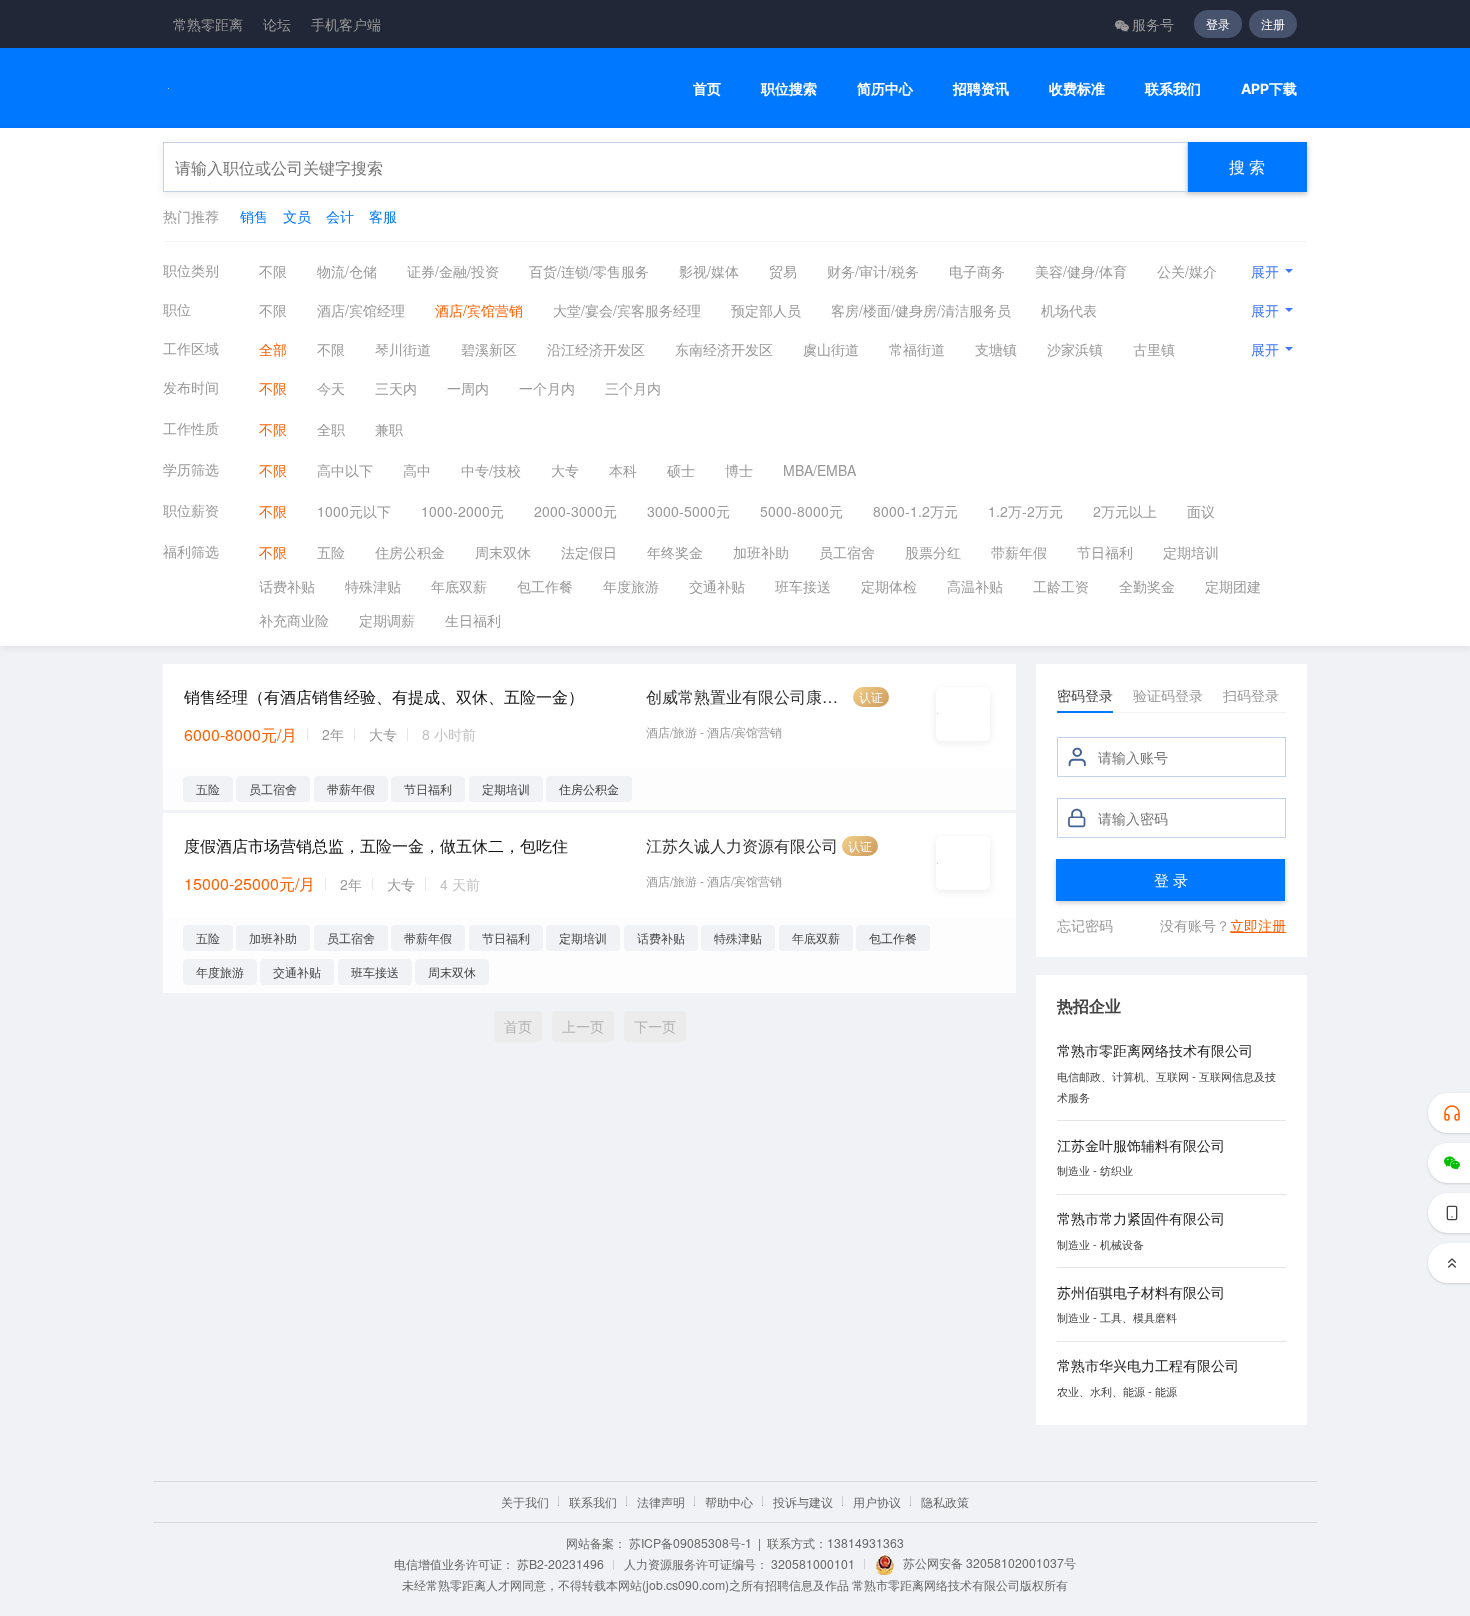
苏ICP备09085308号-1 (690, 1542)
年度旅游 (631, 586)
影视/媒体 (709, 271)
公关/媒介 (1187, 271)
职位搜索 (789, 88)
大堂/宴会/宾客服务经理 (627, 310)
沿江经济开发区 (596, 349)
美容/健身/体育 (1081, 271)
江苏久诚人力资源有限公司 (742, 845)
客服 (383, 216)
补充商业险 (294, 620)
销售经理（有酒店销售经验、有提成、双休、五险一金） (384, 696)
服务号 (1153, 24)
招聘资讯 (981, 88)
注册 (1273, 23)
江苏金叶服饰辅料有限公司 (1141, 1145)
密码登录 (1085, 695)
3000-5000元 (688, 511)
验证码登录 (1168, 695)
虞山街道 (831, 349)
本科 (623, 470)
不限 (273, 271)
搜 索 (1247, 166)
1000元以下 (354, 511)
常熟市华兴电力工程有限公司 (1148, 1365)
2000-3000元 (575, 511)
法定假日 (589, 552)
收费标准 (1077, 88)
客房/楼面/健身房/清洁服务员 (921, 310)
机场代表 (1069, 310)
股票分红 (933, 552)
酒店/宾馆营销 (479, 310)
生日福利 (473, 620)
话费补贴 (287, 586)
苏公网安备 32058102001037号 (989, 1562)
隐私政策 (945, 1501)
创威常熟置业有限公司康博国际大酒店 (747, 696)
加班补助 (761, 552)
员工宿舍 (847, 552)
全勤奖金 (1147, 586)
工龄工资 (1061, 586)
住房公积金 (410, 552)
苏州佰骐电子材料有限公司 (1141, 1292)
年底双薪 (459, 586)
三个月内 (633, 388)
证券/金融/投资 (453, 271)
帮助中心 (729, 1501)
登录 (1218, 23)
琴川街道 (403, 349)
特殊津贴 (373, 586)
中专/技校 (491, 470)
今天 (331, 388)
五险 (331, 552)
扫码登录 (1251, 695)
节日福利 (1105, 552)
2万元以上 (1125, 511)
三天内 (396, 388)
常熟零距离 (208, 24)
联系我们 (1173, 88)
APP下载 (1269, 88)
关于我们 (525, 1501)
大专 (565, 470)
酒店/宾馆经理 (361, 310)
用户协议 (877, 1501)
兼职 (389, 429)
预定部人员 (766, 310)
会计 (340, 216)
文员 (297, 216)
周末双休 (503, 552)
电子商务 (977, 271)
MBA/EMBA (819, 470)
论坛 (277, 24)
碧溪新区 (489, 349)
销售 (254, 216)
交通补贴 (717, 586)
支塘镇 (996, 349)
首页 (707, 88)
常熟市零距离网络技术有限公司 (1155, 1050)
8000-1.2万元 (915, 511)
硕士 (681, 470)
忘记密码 (1085, 925)
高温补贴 (975, 586)
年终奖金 (675, 552)
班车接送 (803, 586)
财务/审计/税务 (873, 271)
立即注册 (1258, 925)
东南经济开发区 (724, 349)
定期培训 (1191, 552)
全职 (331, 429)
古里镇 (1154, 349)
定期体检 (889, 586)
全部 (273, 349)
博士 (739, 470)
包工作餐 (545, 586)
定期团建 (1233, 586)
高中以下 (345, 470)
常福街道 (917, 349)
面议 (1201, 511)
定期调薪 (387, 620)
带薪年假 (1019, 552)
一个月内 (547, 388)
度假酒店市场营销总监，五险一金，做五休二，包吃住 (376, 845)
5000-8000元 (801, 511)
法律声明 (661, 1501)
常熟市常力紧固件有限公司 (1141, 1218)
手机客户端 (346, 24)
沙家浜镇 (1075, 349)
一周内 (468, 388)
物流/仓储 (347, 271)
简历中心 (885, 88)
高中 (417, 470)
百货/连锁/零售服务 (589, 271)
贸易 (783, 271)
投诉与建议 (803, 1501)
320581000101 (813, 1563)
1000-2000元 (462, 511)
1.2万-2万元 (1025, 511)
